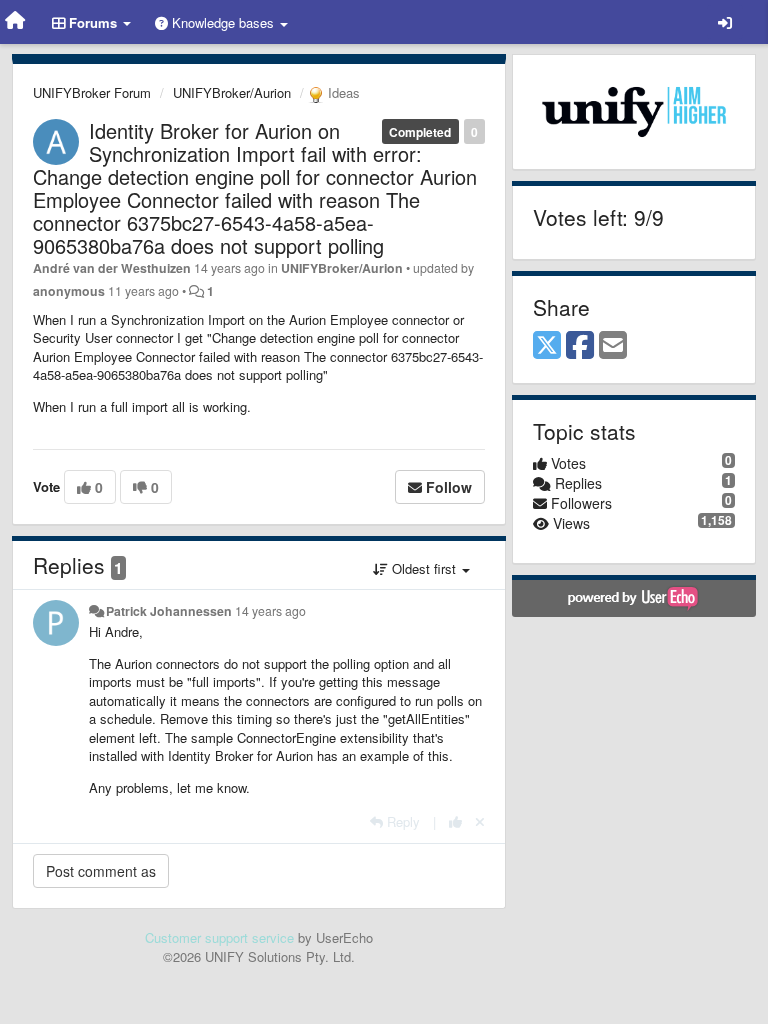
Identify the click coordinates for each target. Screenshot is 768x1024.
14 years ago (270, 611)
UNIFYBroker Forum (92, 92)
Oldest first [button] (424, 568)
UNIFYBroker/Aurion (232, 92)
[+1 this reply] (455, 821)
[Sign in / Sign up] (725, 22)
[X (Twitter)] (547, 346)
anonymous (69, 291)
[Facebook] (580, 346)
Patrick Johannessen (169, 611)
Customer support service (219, 937)
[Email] (613, 346)
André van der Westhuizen (112, 268)
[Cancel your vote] (480, 821)
